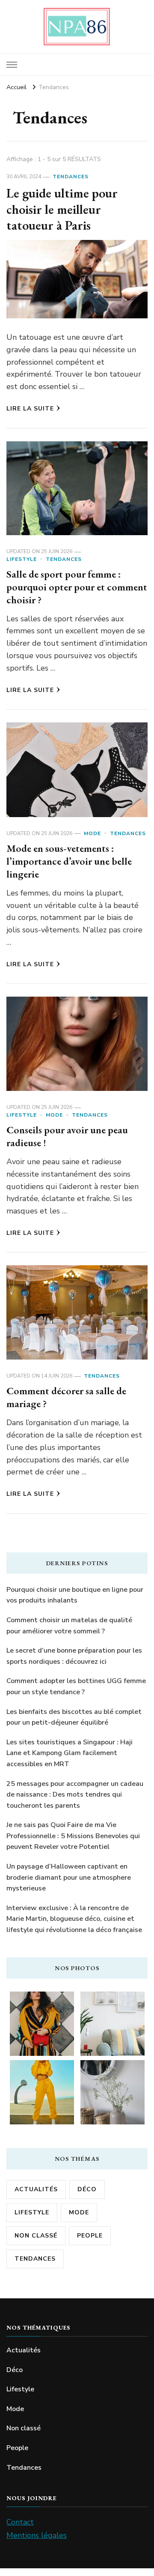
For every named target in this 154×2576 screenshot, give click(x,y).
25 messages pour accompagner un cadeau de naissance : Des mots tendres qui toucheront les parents (75, 1795)
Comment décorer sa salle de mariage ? (66, 1397)
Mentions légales (37, 2535)
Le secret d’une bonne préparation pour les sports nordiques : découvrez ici (74, 1656)
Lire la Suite (30, 409)
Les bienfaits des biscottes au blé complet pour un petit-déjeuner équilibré (74, 1717)
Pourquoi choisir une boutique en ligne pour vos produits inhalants (75, 1595)
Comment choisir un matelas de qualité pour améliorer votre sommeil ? (69, 1626)
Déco (87, 2189)
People (90, 2236)
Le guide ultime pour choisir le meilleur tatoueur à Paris (62, 209)
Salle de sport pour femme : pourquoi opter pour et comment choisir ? (77, 587)
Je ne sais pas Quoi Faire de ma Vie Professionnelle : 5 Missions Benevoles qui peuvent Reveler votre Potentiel (73, 1836)
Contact (20, 2522)
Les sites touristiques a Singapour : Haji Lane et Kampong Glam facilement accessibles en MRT (70, 1753)
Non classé (36, 2236)
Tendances (71, 177)
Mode (92, 833)
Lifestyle (22, 559)
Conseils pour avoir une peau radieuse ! (67, 1136)
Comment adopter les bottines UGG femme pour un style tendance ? (76, 1686)
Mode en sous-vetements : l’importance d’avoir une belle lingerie (69, 861)
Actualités (36, 2189)
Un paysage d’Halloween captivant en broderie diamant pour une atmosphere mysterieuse (69, 1877)
